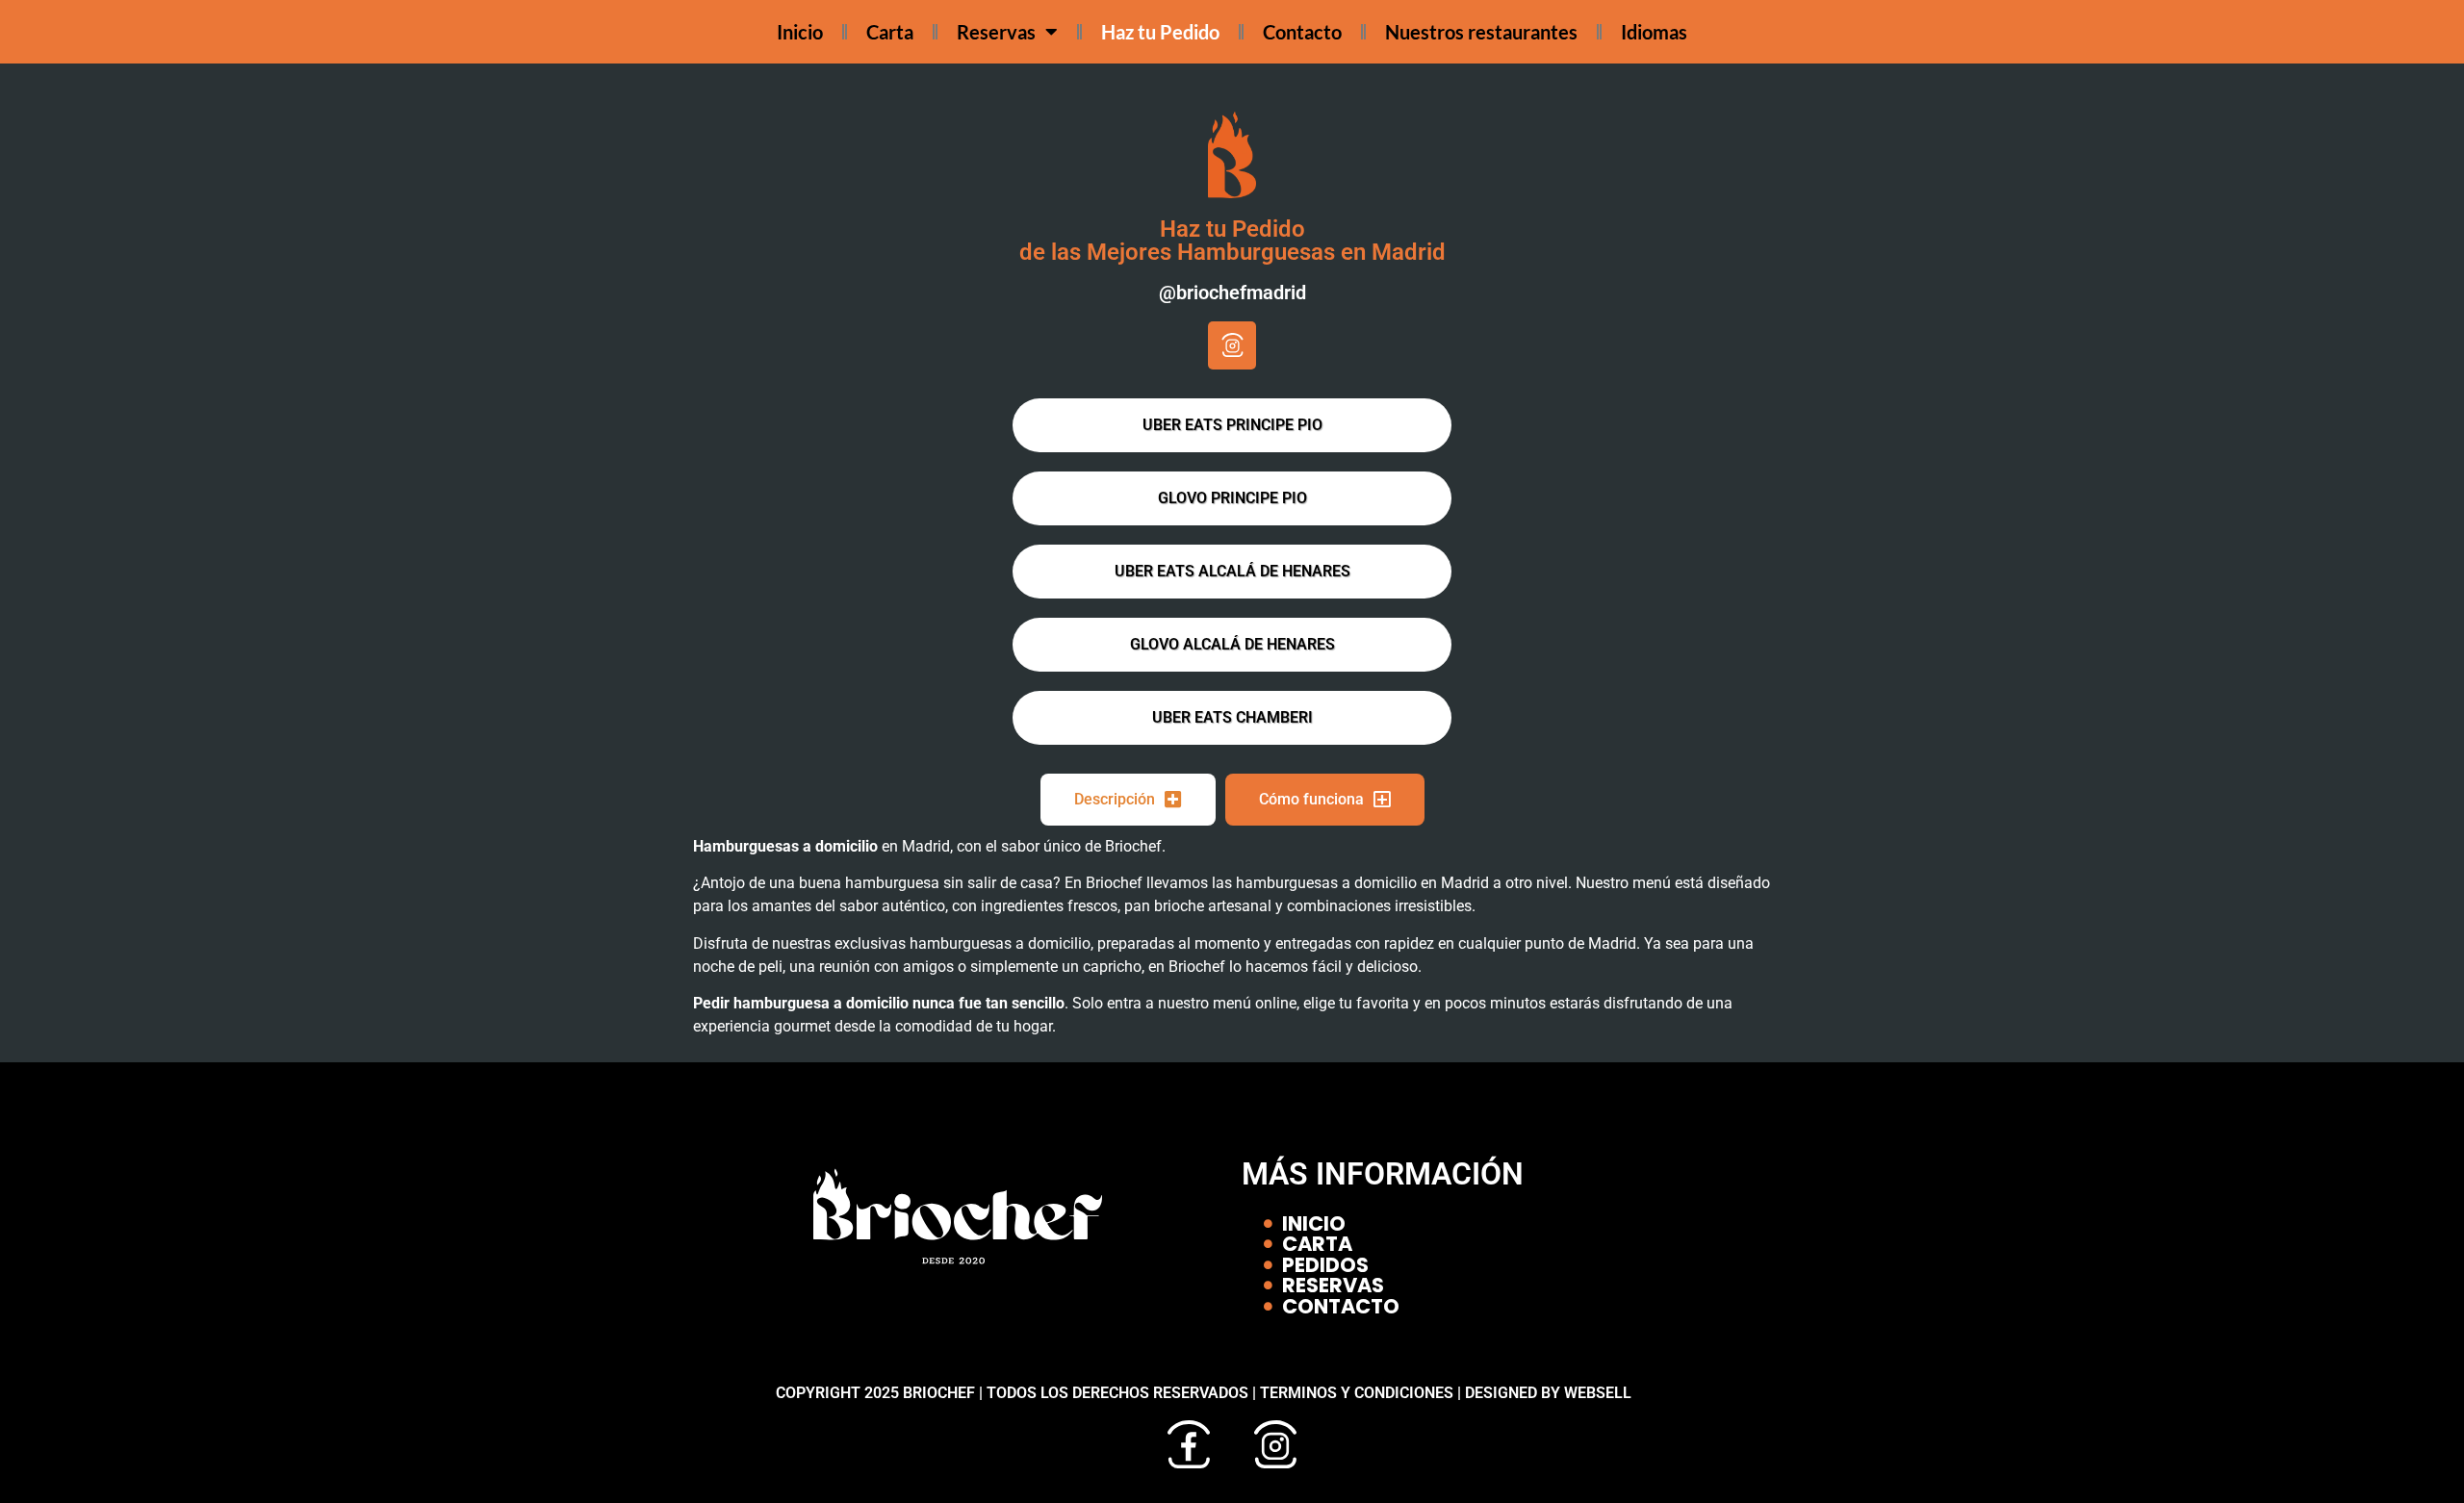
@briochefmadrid (1232, 293)
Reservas (996, 32)
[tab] (1128, 800)
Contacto (1302, 32)
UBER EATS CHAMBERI (1232, 717)
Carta (890, 32)
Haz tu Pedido (1160, 32)
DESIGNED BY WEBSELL (1548, 1393)
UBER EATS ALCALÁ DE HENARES (1232, 571)
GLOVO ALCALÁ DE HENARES (1232, 644)
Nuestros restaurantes (1481, 32)
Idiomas (1654, 32)
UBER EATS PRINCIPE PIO (1232, 425)
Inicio (800, 32)
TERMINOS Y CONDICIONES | (1362, 1393)
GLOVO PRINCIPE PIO (1232, 498)
